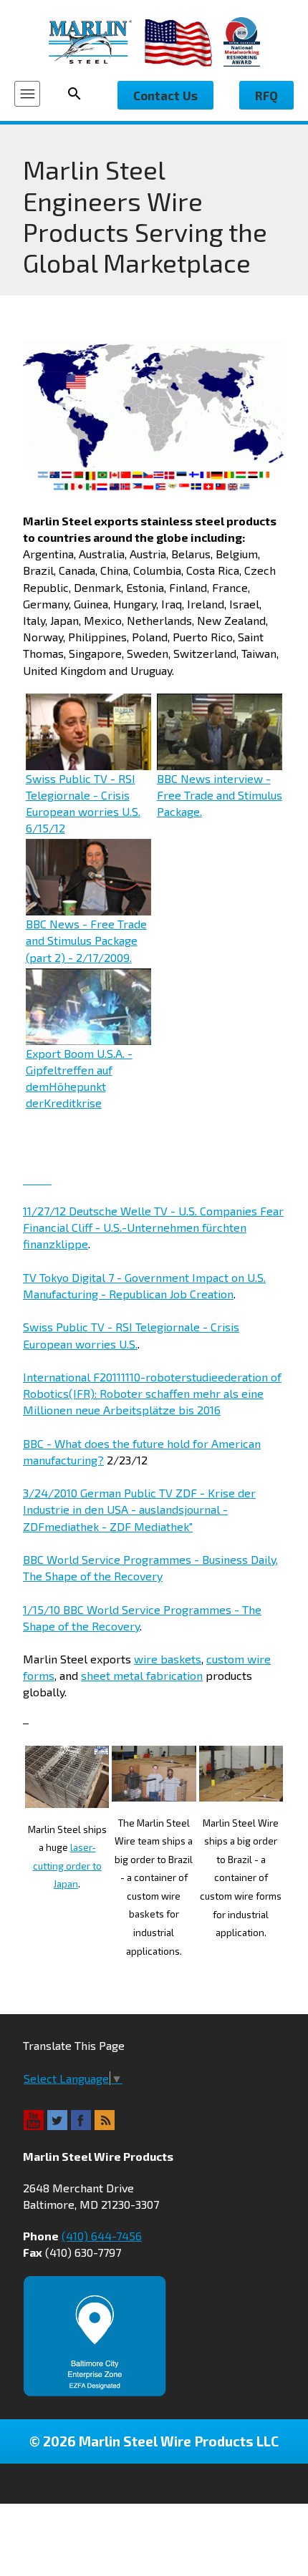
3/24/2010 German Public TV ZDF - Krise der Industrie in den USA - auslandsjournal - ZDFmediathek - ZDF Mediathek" (139, 1509)
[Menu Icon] (27, 94)
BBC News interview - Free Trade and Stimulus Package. (220, 795)
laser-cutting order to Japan (67, 1866)
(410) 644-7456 (102, 2236)
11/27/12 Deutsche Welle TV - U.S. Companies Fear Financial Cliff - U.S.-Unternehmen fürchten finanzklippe (153, 1227)
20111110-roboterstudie (159, 1377)
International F (61, 1377)
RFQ (266, 95)
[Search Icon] (79, 94)
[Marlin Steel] (97, 42)
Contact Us (165, 95)
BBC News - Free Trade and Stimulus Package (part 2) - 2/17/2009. (86, 940)
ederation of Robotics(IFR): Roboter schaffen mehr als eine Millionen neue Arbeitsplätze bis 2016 (152, 1393)
